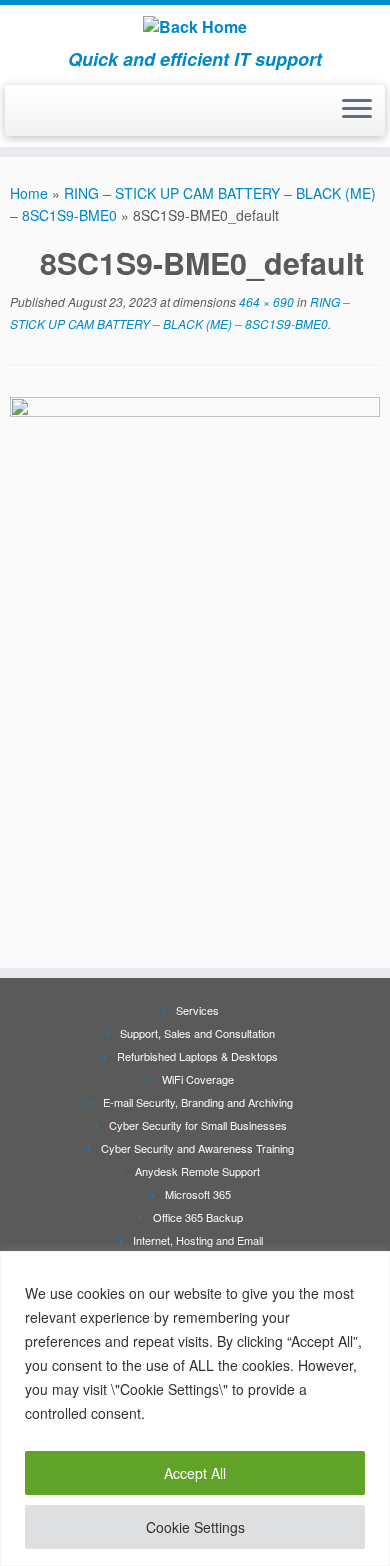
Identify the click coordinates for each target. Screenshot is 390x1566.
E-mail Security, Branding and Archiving (198, 1102)
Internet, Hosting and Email (198, 1240)
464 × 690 (265, 301)
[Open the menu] (357, 111)
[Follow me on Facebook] (21, 117)
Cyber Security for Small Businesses (198, 1125)
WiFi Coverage (198, 1079)
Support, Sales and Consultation (197, 1033)
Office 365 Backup (198, 1217)
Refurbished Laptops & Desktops (197, 1056)
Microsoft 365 (198, 1194)
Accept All (195, 1473)
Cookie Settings (195, 1527)
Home (29, 193)
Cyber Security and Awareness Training (197, 1148)
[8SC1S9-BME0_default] (195, 670)
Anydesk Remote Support (197, 1171)
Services (197, 1010)
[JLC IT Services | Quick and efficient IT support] (195, 27)
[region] (195, 1408)
